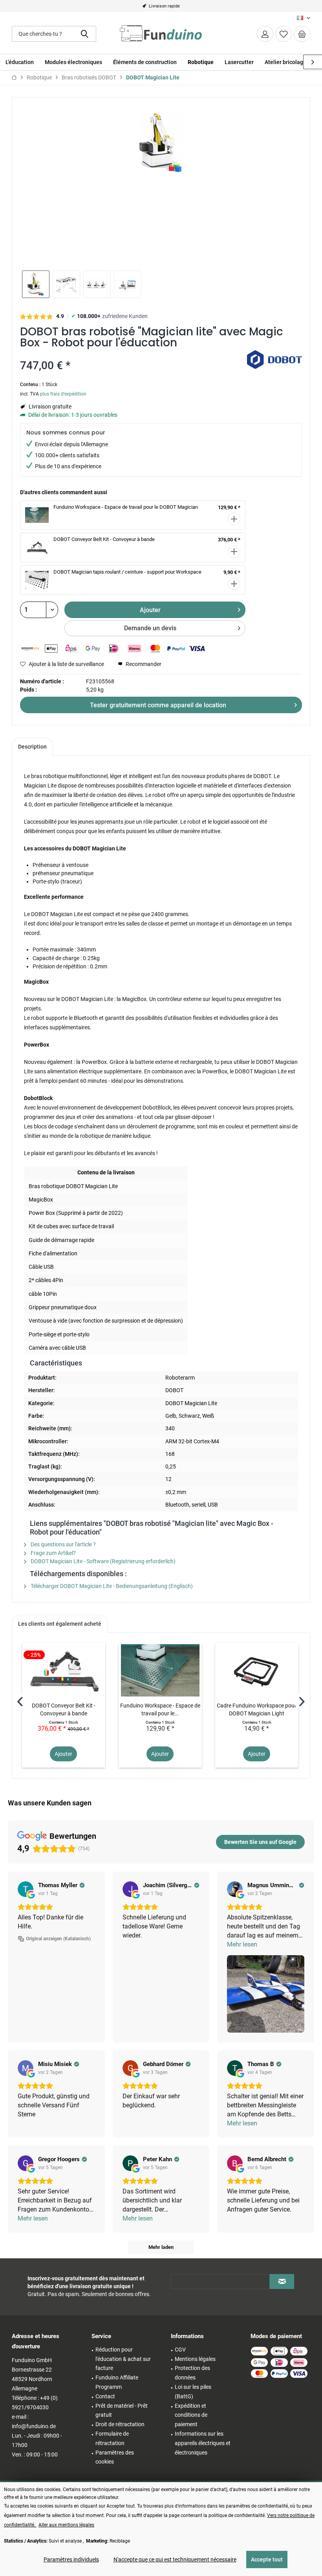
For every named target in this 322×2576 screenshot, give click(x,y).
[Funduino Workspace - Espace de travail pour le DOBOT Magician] (160, 1670)
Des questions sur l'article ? (63, 1544)
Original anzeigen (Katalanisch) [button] (58, 1939)
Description (32, 747)
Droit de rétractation (120, 2424)
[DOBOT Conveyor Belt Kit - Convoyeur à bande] (64, 1670)
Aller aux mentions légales (66, 2525)
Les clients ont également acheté (60, 1624)
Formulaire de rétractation (112, 2438)
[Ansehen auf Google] (26, 1889)
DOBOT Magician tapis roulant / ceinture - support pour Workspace (127, 572)
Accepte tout (267, 2559)
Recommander (143, 664)
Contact (105, 2396)
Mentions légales (195, 2359)
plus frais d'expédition (63, 394)
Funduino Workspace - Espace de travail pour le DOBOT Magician (126, 507)
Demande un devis (150, 628)
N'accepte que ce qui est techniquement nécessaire (175, 2559)
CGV (180, 2350)
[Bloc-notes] (284, 34)
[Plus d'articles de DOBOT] (274, 364)
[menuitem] (302, 34)
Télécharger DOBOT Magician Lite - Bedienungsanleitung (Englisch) (111, 1586)
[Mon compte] (265, 34)
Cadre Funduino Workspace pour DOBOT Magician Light (257, 1709)
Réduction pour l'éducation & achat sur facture (123, 2359)
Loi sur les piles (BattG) (193, 2392)
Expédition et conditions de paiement (191, 2415)
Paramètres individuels (71, 2559)
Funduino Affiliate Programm (117, 2382)
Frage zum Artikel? (53, 1553)
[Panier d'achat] (302, 34)
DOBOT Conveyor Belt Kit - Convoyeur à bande (104, 539)
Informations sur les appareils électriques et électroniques (203, 2443)
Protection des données (192, 2373)
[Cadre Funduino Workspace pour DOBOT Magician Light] (257, 1670)
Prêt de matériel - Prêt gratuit (122, 2410)
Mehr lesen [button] (242, 1944)
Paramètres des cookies (115, 2457)
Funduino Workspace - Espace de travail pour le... (160, 1709)
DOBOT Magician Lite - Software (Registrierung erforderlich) (102, 1561)
